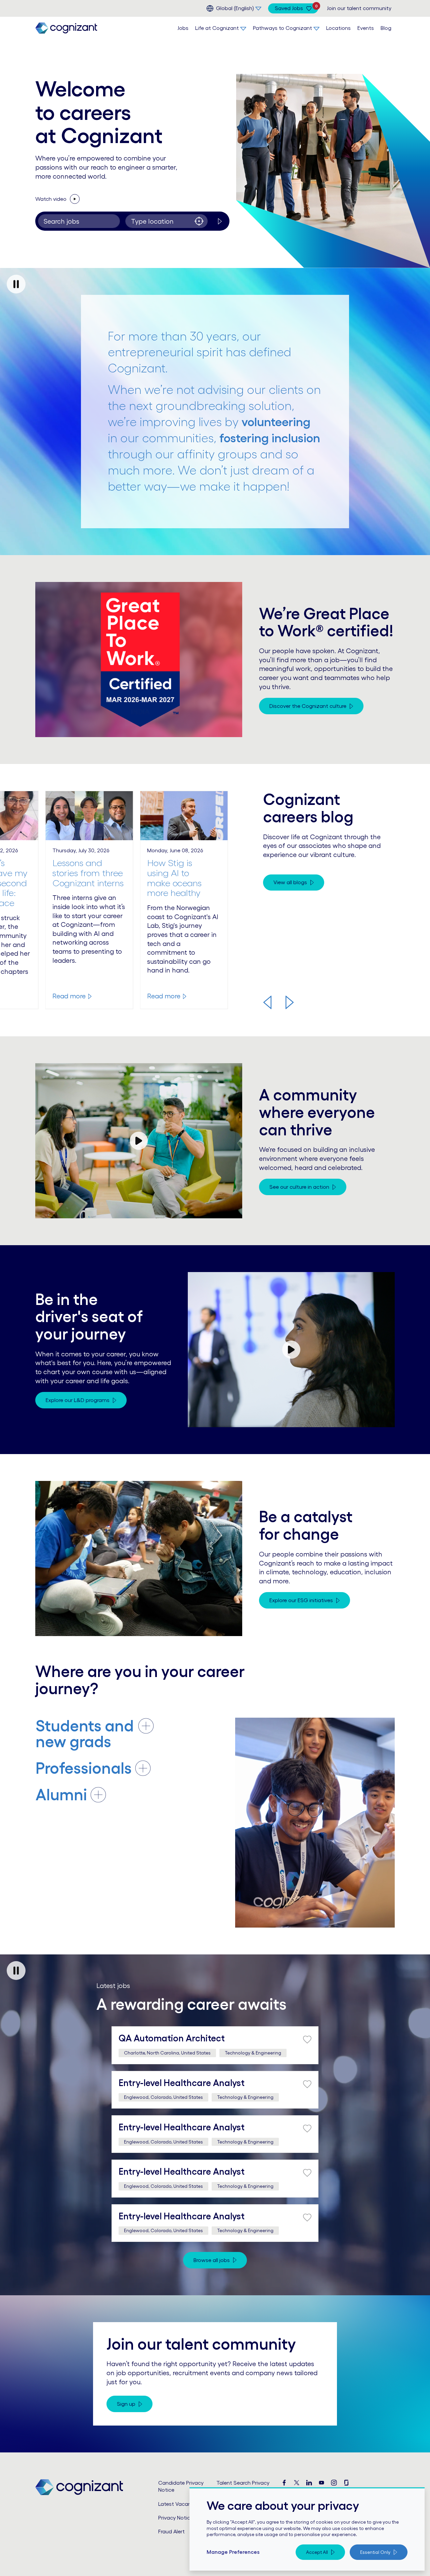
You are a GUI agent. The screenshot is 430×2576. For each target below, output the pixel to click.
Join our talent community (359, 8)
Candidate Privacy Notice (181, 2486)
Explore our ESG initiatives (301, 1600)
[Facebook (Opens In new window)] (284, 2483)
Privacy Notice (176, 2518)
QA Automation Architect (172, 2038)
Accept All (317, 2552)
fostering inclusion (270, 438)
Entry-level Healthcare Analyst (182, 2083)
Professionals (84, 1768)
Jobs (183, 28)
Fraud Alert (171, 2531)
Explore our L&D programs (78, 1400)
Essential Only (375, 2552)
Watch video (65, 198)
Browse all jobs (212, 2260)
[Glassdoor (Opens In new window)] (346, 2483)
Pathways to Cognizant (283, 28)
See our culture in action (299, 1187)
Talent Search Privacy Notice (243, 2486)
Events (366, 28)
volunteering (276, 422)
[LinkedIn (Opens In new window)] (309, 2483)
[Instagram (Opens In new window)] (334, 2483)
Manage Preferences (233, 2552)
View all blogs (290, 882)
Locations (338, 28)
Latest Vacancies (180, 2504)
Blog (386, 28)
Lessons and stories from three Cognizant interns (88, 873)
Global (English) (235, 8)
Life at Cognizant (217, 28)
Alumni (61, 1795)
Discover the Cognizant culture (308, 706)
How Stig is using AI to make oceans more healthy (174, 878)
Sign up (126, 2404)
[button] (267, 1002)
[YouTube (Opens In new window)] (321, 2483)
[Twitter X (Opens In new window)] (297, 2483)
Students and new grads (85, 1734)
